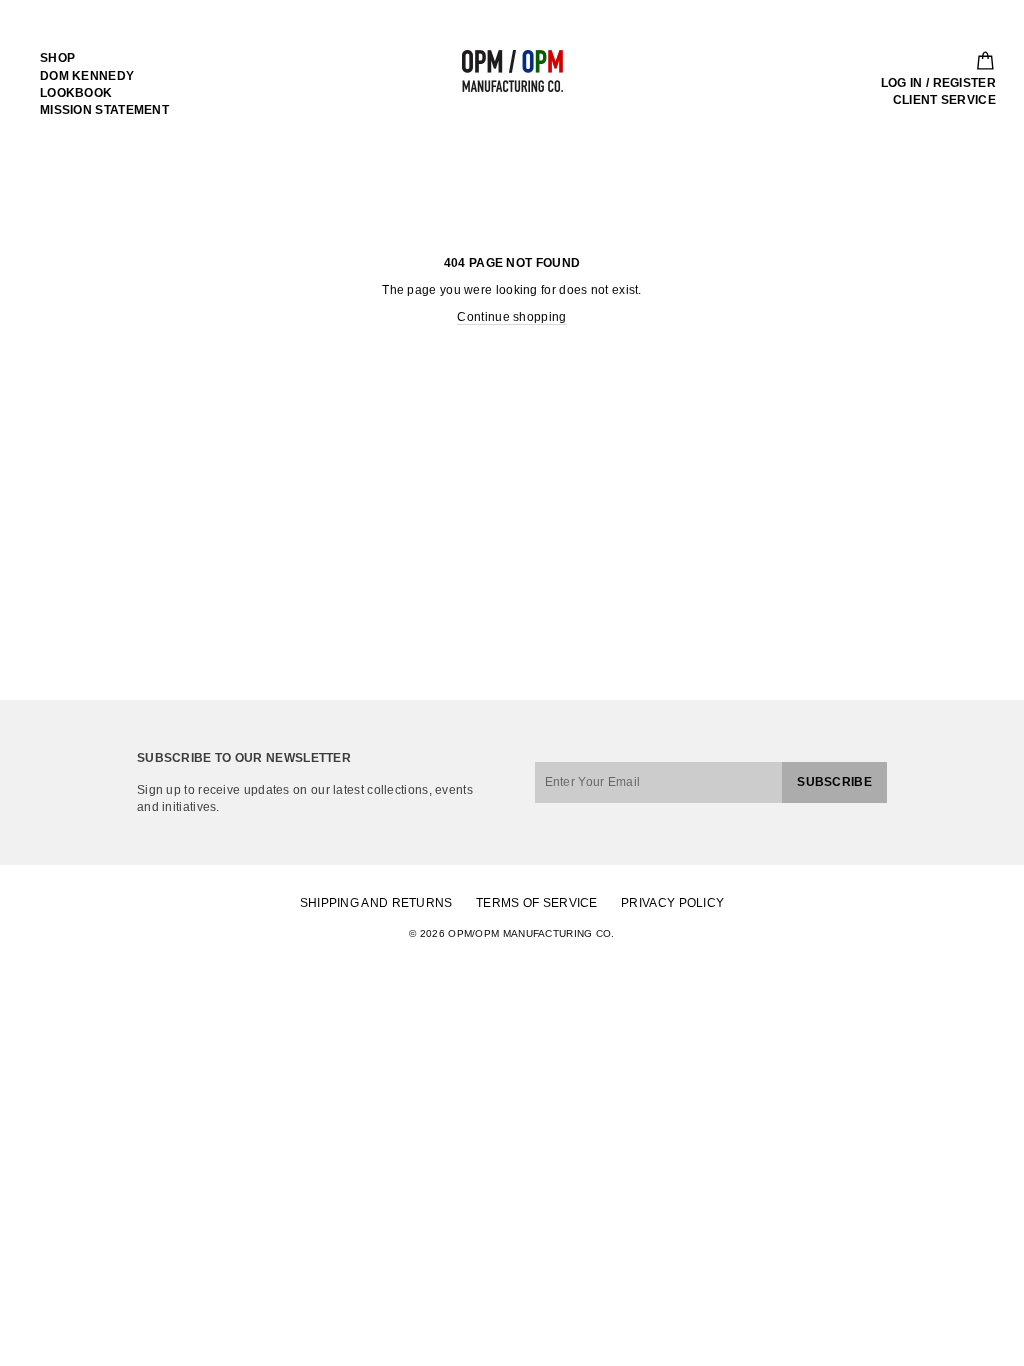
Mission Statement (104, 110)
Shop (57, 58)
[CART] (979, 61)
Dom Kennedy (87, 76)
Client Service (944, 100)
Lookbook (76, 93)
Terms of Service (537, 903)
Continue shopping (511, 317)
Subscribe (834, 782)
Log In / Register (938, 83)
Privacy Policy (672, 903)
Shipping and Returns (376, 903)
